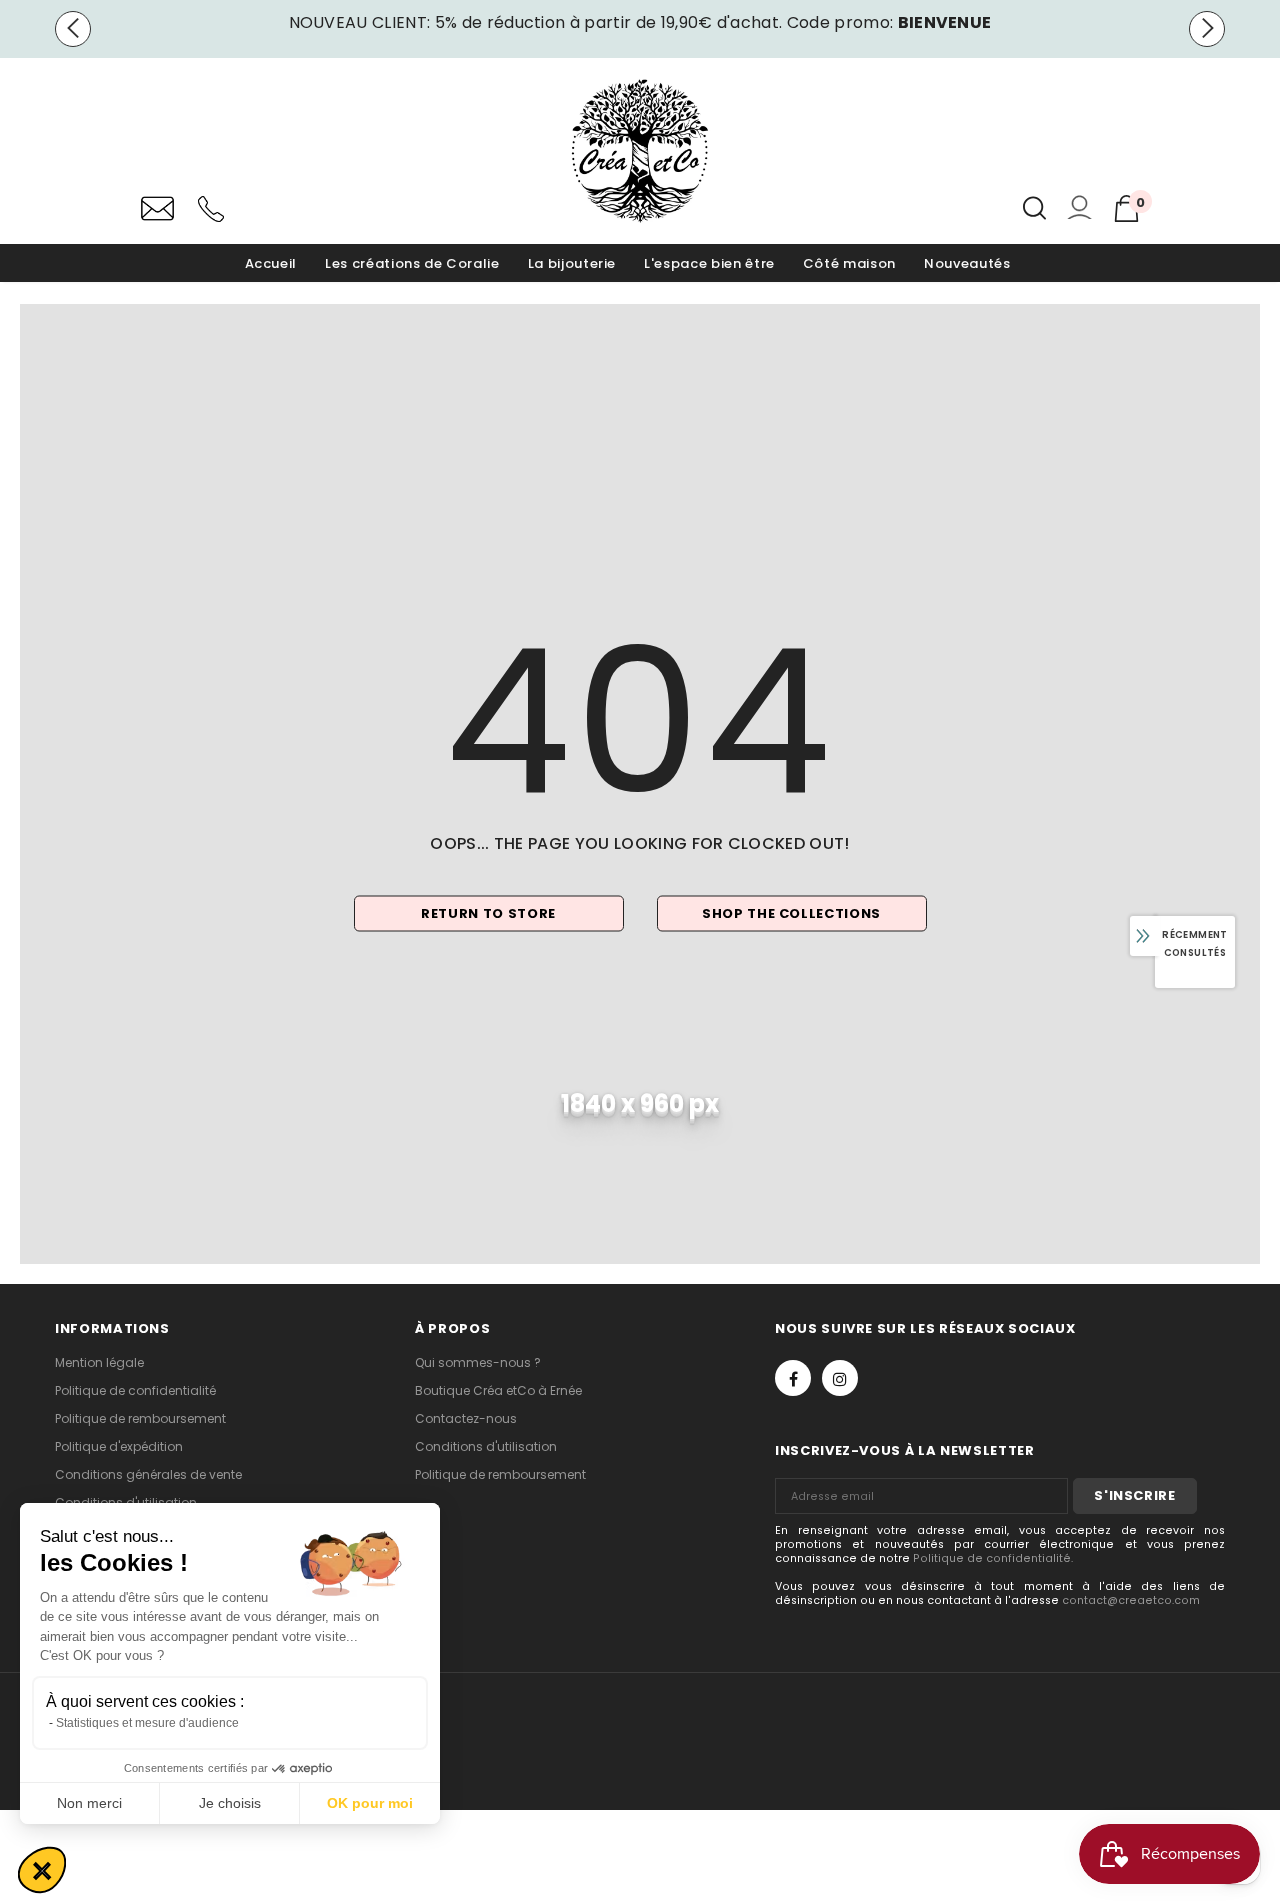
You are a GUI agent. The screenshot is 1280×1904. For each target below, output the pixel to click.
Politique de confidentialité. (993, 1558)
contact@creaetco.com (1131, 1600)
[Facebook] (793, 1378)
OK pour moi (370, 1803)
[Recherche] (1034, 208)
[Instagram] (840, 1378)
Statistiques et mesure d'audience (147, 1723)
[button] (42, 1870)
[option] (640, 23)
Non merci (89, 1803)
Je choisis (230, 1803)
